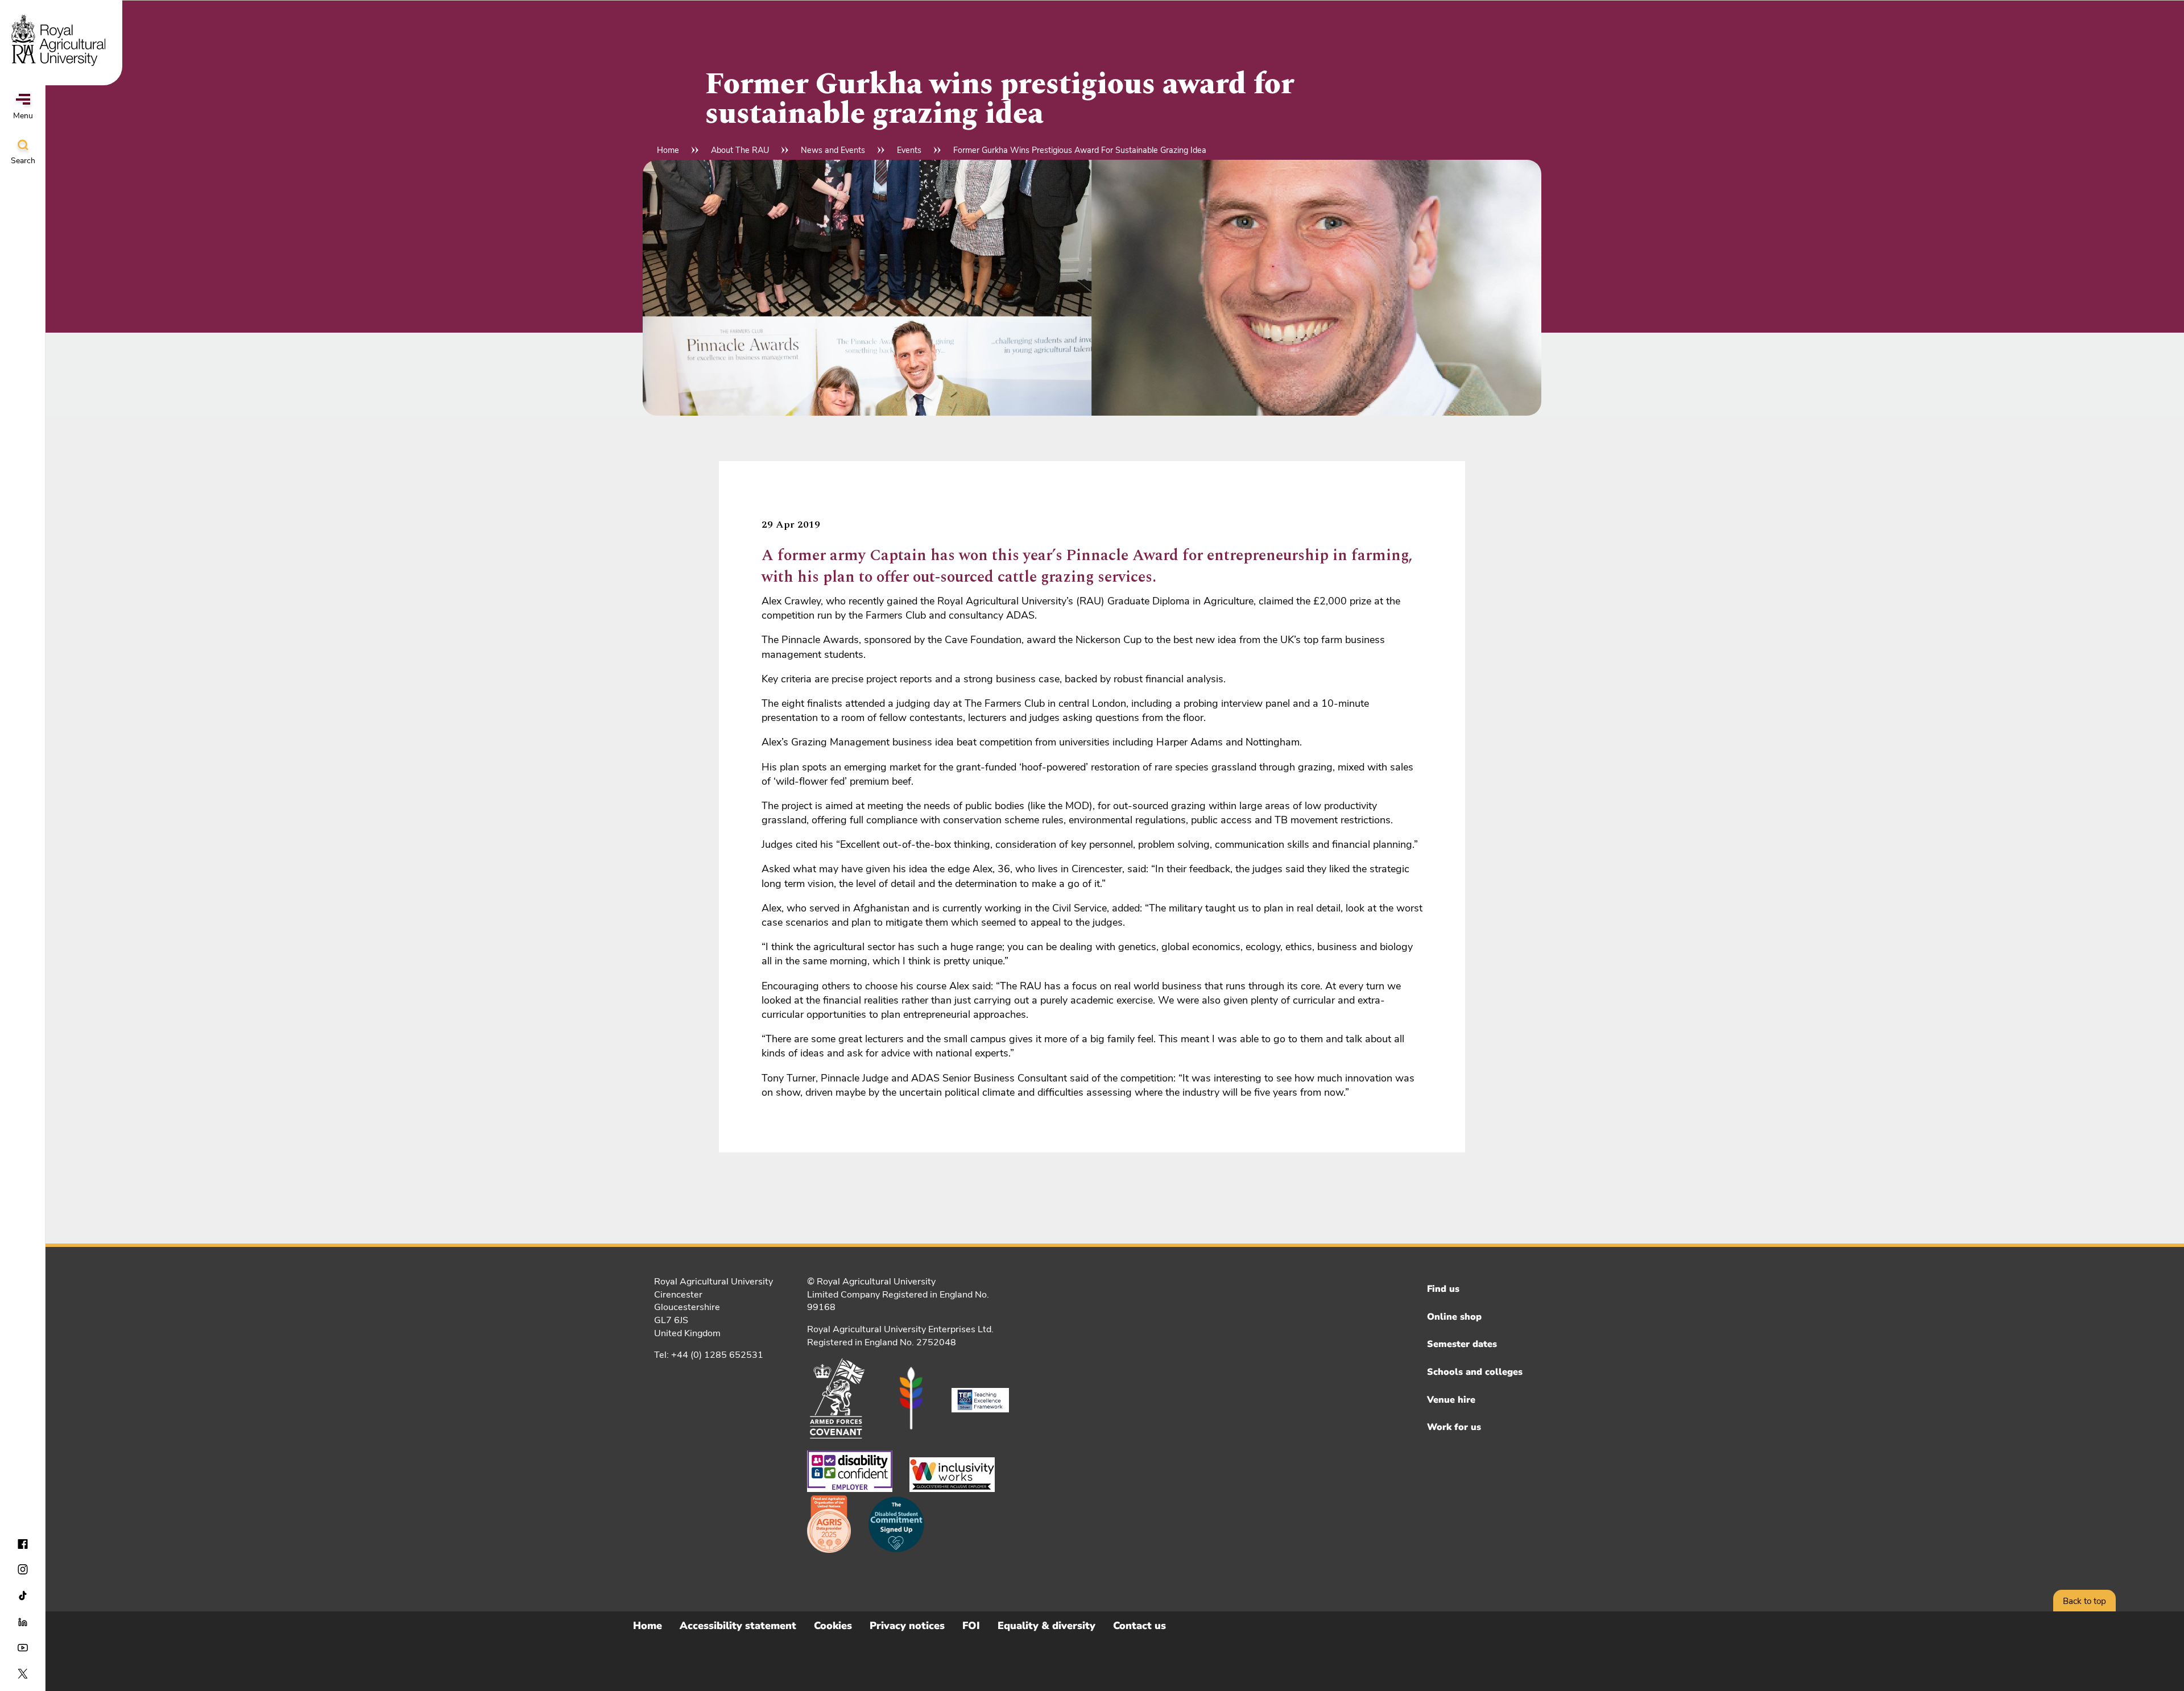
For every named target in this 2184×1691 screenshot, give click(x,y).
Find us (1443, 1289)
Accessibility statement (738, 1626)
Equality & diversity (1046, 1626)
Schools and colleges (1475, 1372)
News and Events (833, 150)
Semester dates (1462, 1344)
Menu (23, 116)
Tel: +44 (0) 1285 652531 (709, 1355)
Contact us (1139, 1626)
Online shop (1454, 1317)
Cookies (833, 1626)
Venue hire (1451, 1400)
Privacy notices (907, 1626)
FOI (971, 1626)
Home (668, 150)
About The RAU (740, 150)
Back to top (2084, 1601)
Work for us (1454, 1427)
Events (909, 150)
